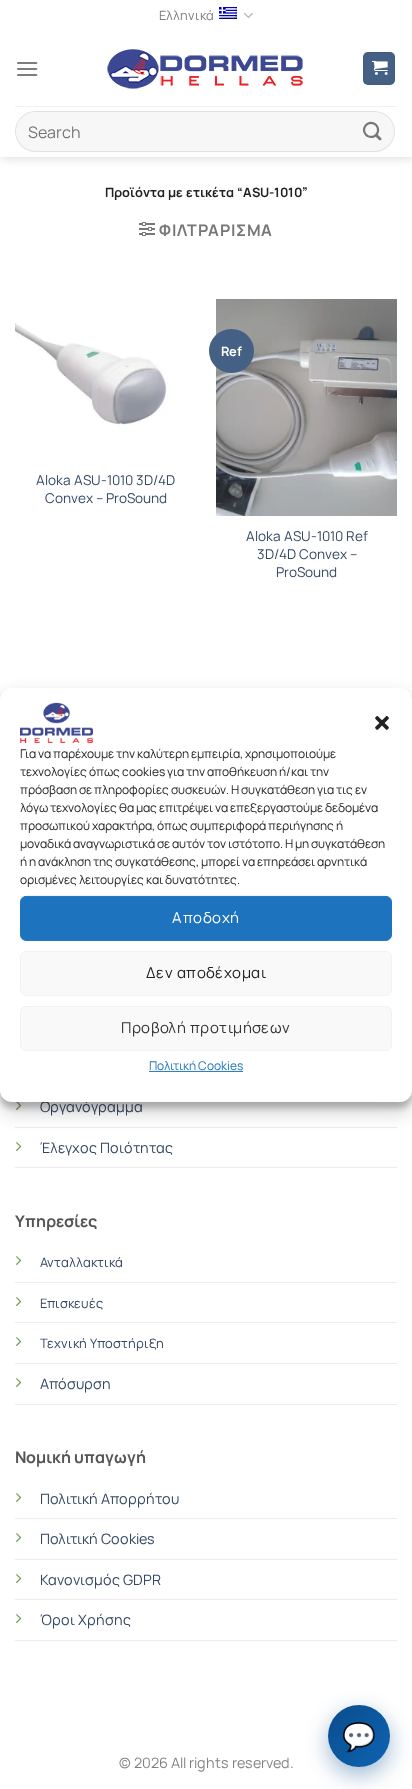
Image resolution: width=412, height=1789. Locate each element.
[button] (382, 722)
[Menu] (27, 68)
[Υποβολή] (373, 131)
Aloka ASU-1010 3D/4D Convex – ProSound (105, 489)
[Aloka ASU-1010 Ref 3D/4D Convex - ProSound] (306, 407)
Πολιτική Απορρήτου (109, 1498)
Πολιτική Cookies (196, 1064)
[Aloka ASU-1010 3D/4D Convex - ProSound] (105, 380)
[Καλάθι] (379, 68)
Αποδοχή (205, 917)
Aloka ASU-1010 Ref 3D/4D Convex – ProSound (307, 554)
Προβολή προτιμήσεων (206, 1027)
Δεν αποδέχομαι (206, 972)
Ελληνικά (186, 15)
